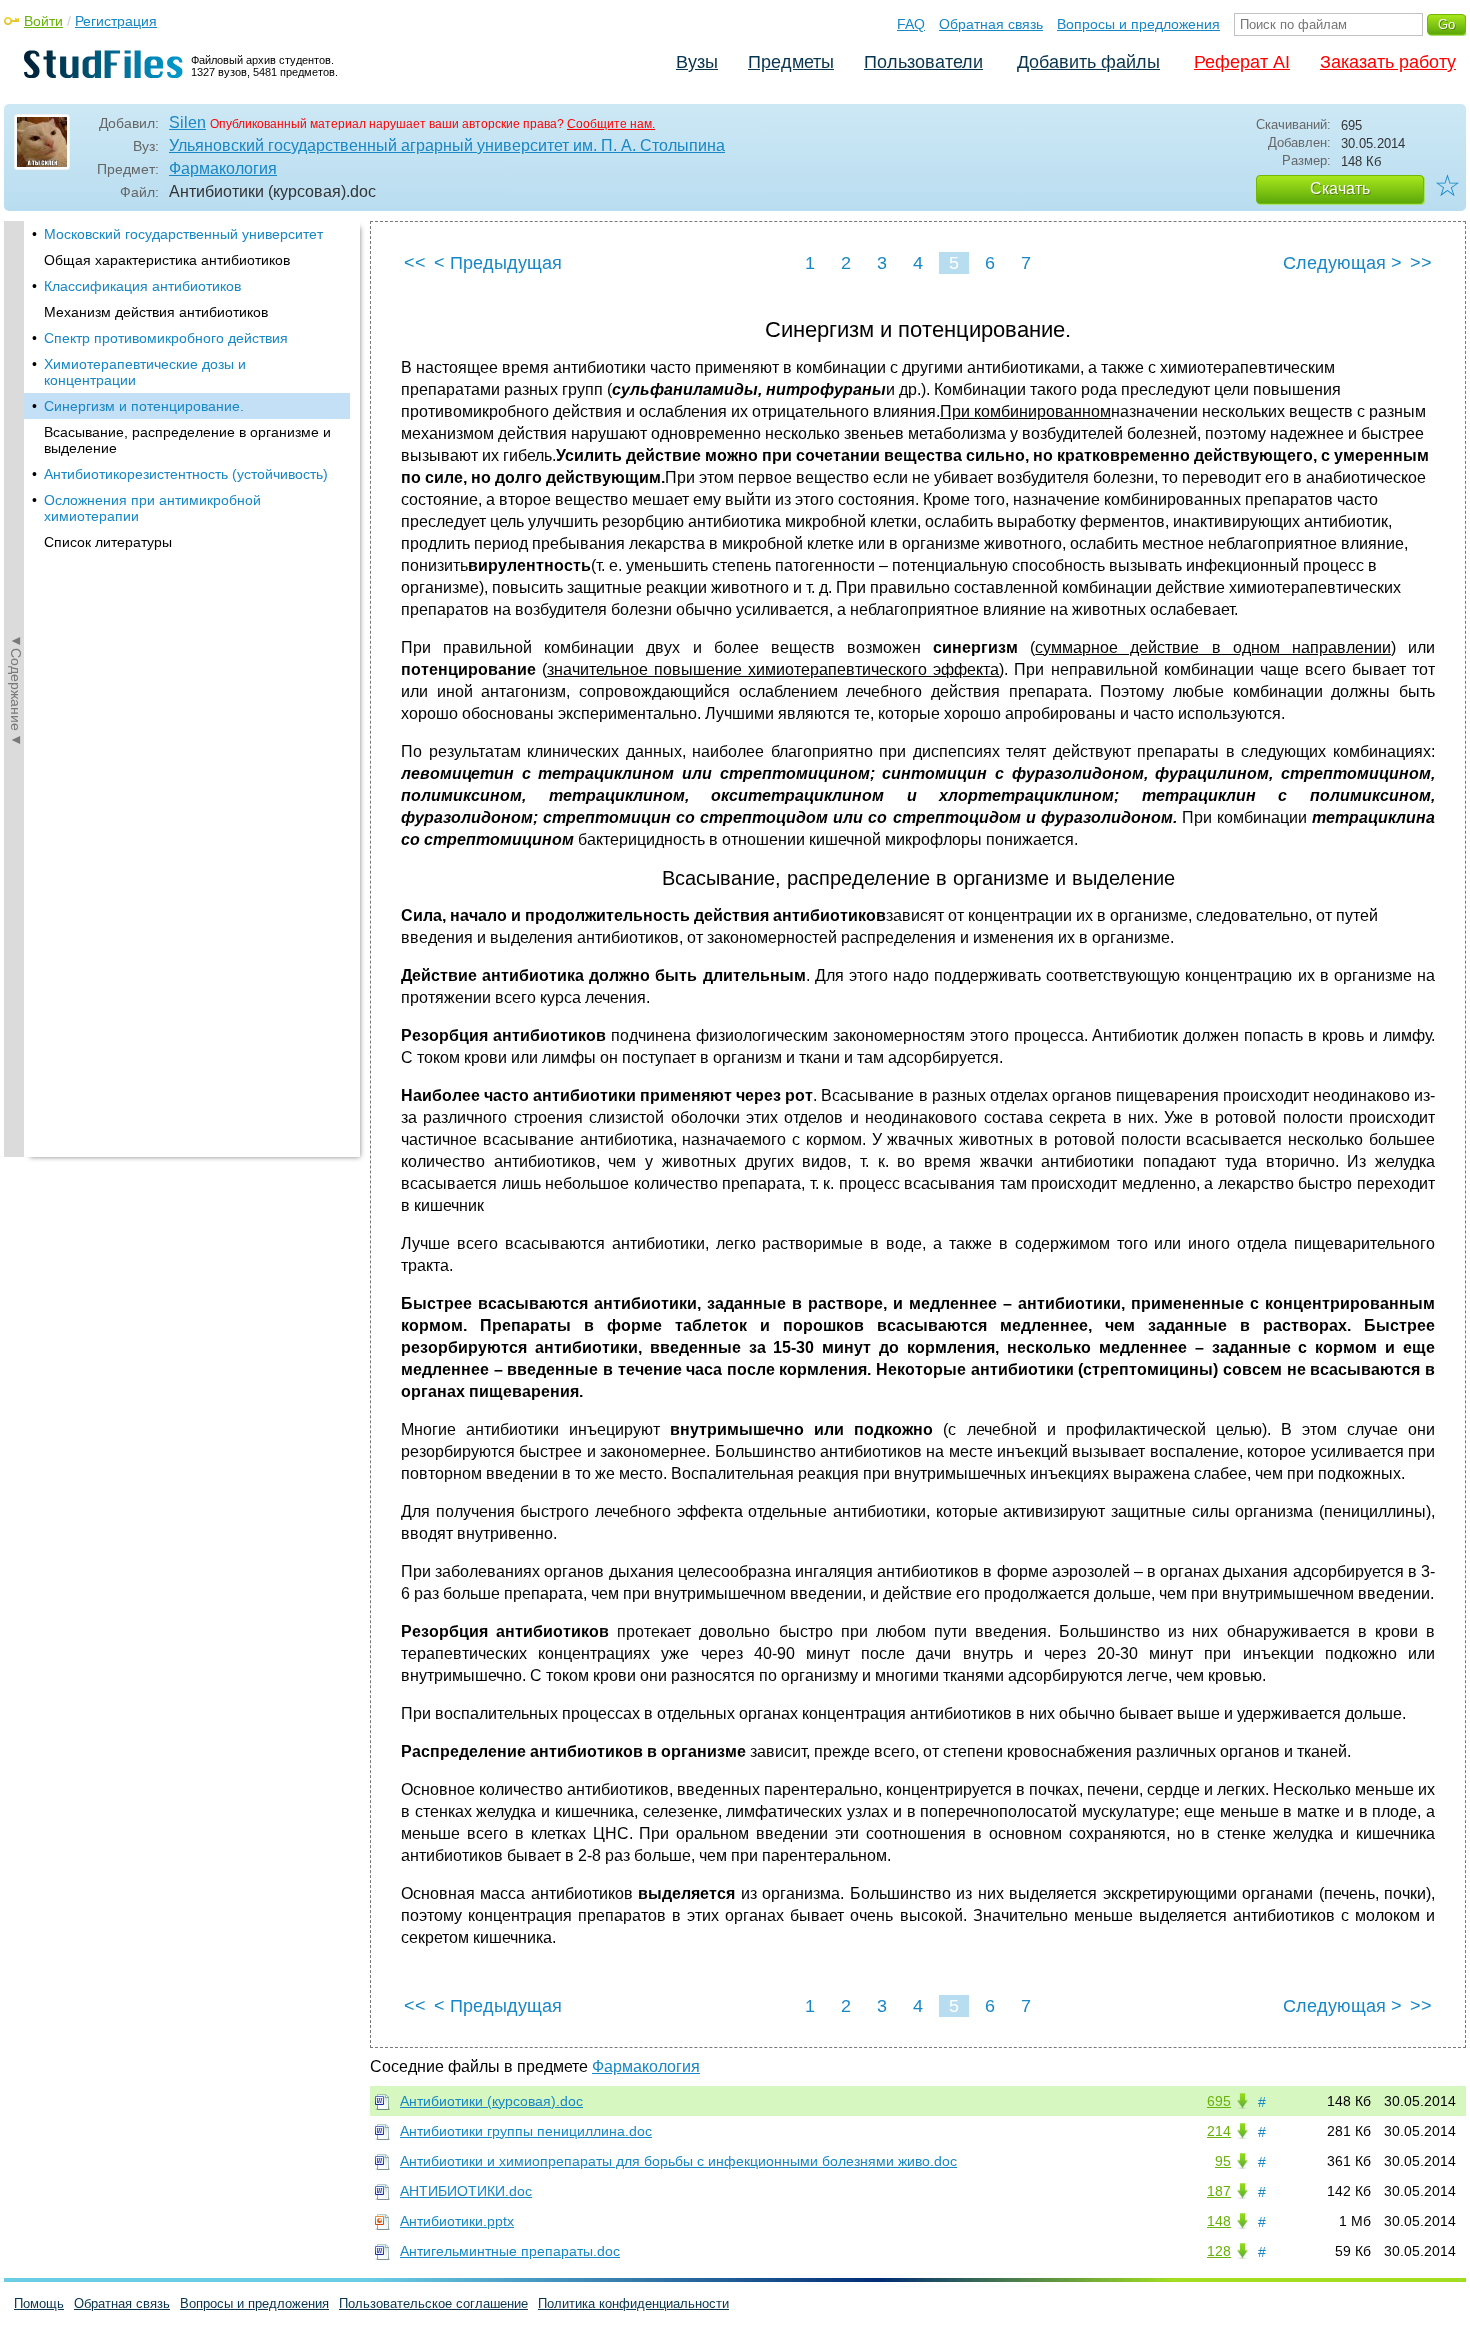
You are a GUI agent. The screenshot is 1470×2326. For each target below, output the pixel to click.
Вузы (697, 62)
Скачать (1340, 188)
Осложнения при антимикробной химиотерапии (152, 508)
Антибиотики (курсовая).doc (491, 2101)
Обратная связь (991, 24)
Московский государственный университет (183, 234)
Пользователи (923, 62)
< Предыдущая (498, 263)
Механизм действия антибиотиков (156, 312)
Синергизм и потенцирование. (144, 406)
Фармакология (223, 168)
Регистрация (116, 21)
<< (415, 263)
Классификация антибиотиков (142, 286)
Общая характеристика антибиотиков (167, 260)
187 (1219, 2191)
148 (1219, 2221)
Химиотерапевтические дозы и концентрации (145, 372)
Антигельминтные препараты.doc (510, 2251)
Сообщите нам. (611, 124)
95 (1223, 2161)
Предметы (791, 62)
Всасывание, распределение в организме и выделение (187, 440)
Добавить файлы (1088, 62)
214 (1219, 2131)
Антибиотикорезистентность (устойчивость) (186, 474)
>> (1421, 263)
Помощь (39, 2303)
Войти (43, 21)
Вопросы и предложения (1138, 24)
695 (1219, 2101)
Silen (187, 122)
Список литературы (108, 542)
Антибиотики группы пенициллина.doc (526, 2131)
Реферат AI (1242, 62)
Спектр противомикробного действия (166, 338)
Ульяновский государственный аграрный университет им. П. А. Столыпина (447, 145)
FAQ (911, 24)
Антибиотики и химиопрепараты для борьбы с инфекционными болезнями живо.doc (678, 2161)
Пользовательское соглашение (433, 2303)
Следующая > (1342, 263)
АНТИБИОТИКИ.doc (466, 2191)
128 (1219, 2251)
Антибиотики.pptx (457, 2221)
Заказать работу (1388, 62)
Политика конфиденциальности (633, 2303)
